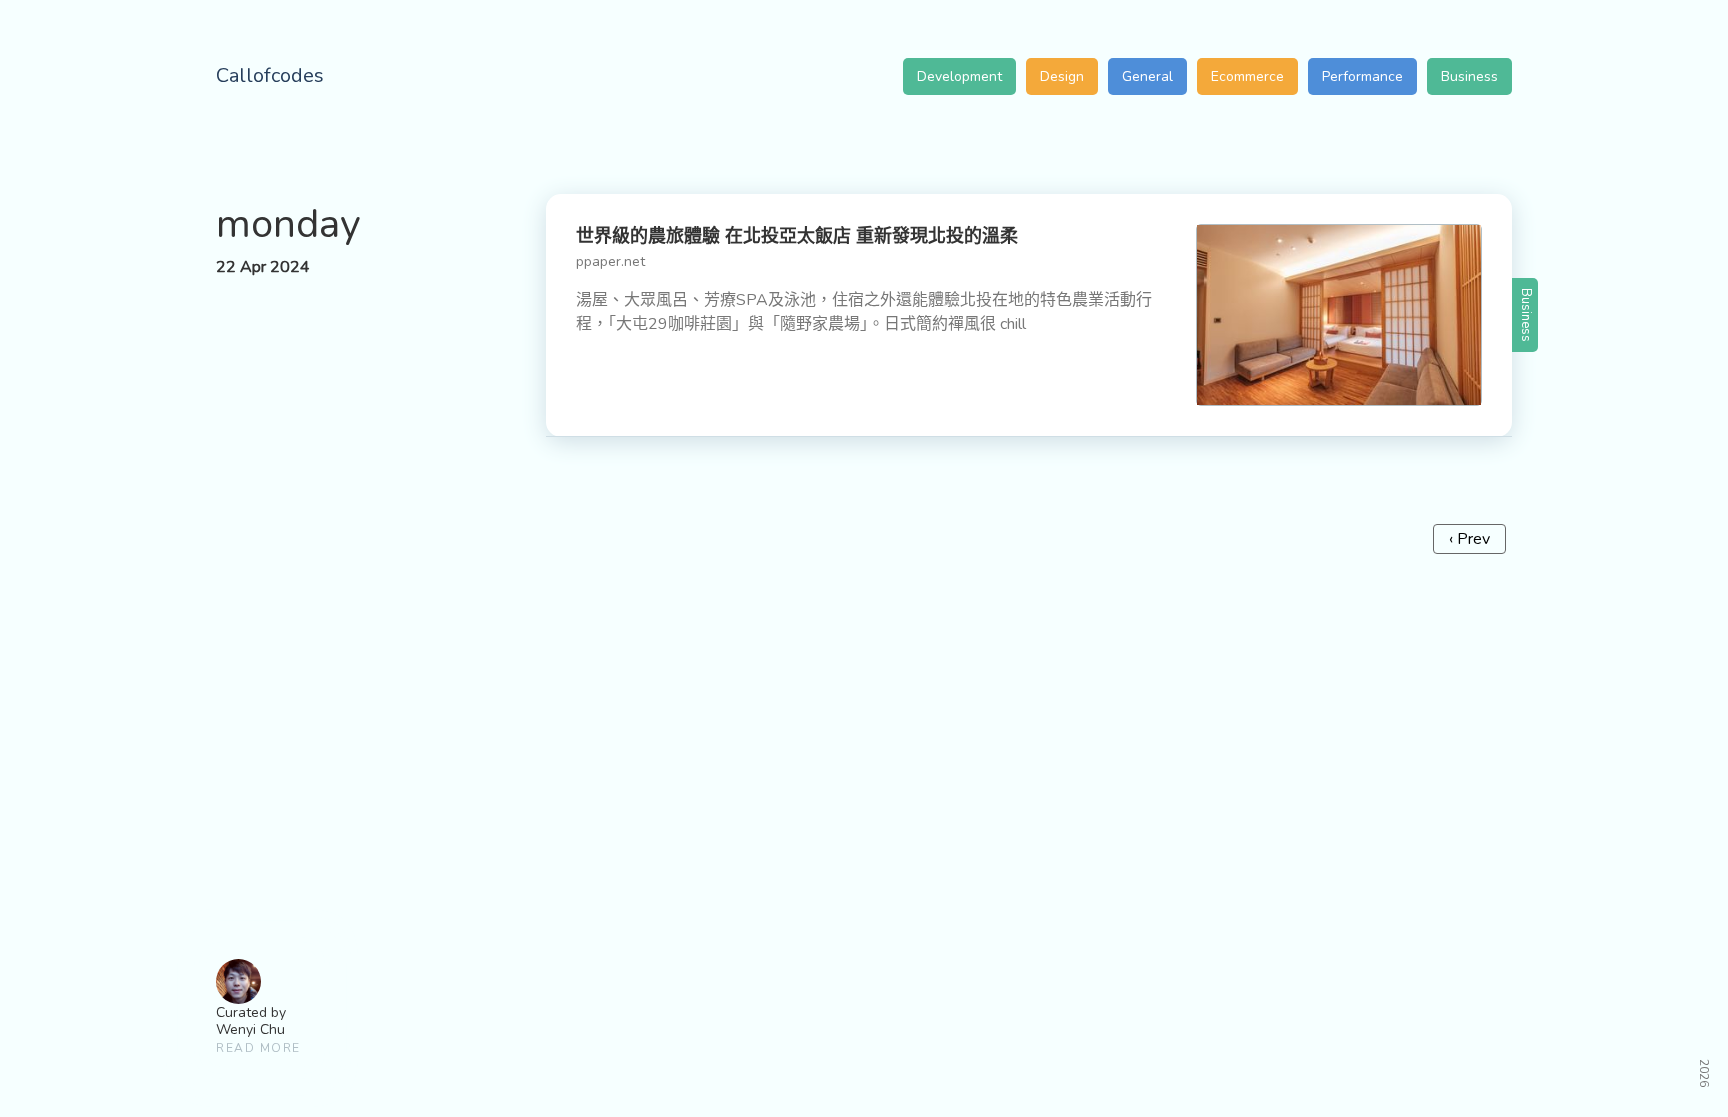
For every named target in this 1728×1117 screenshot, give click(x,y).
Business (1469, 76)
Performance (1362, 76)
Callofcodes (270, 75)
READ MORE (258, 1048)
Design (1062, 76)
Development (959, 76)
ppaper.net (610, 261)
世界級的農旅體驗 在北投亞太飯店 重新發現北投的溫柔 (797, 236)
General (1147, 76)
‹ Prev (1469, 539)
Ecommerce (1247, 76)
